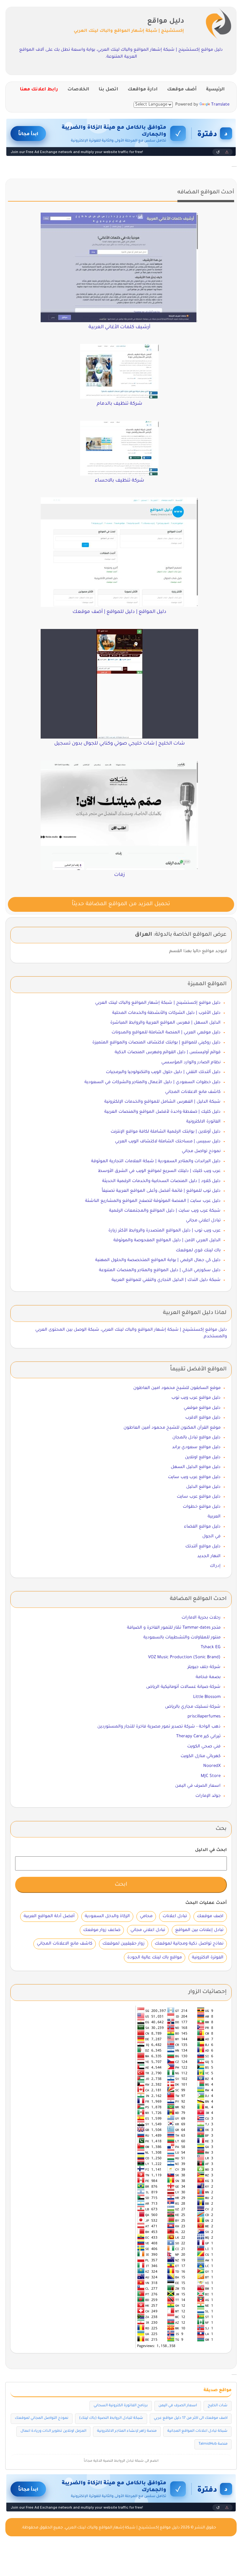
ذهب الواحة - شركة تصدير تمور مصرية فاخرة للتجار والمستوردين (159, 1727)
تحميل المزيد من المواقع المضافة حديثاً (121, 904)
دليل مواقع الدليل (203, 1487)
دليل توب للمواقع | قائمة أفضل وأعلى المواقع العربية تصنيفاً (161, 1191)
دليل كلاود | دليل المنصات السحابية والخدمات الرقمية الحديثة (161, 1181)
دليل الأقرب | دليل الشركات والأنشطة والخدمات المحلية (166, 1013)
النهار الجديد (209, 1556)
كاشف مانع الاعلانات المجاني (193, 1092)
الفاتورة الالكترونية (203, 1122)
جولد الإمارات (208, 1796)
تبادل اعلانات (175, 1916)
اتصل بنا (108, 90)
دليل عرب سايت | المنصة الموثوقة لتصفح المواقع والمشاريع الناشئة (153, 1201)
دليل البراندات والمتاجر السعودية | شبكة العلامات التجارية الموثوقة (156, 1161)
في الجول (211, 1536)
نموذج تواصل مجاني (201, 1151)
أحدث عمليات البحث (206, 1903)
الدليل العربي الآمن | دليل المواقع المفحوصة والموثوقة (167, 1240)
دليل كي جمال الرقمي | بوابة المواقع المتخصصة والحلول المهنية (158, 1260)
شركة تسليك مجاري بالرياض (193, 1707)
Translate (220, 105)
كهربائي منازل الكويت (201, 1756)
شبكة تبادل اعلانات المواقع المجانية (197, 2431)
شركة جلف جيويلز (204, 1667)
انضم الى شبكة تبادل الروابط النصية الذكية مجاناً (121, 2461)
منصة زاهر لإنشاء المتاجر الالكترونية (127, 2431)
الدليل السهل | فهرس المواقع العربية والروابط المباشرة (165, 1023)
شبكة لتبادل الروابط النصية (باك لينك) (111, 2418)
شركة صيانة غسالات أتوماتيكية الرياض (183, 1687)
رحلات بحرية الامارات (201, 1618)
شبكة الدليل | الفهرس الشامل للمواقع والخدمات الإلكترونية (162, 1102)
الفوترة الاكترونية (208, 1958)
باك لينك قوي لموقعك (198, 1251)
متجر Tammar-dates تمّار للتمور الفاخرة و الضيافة (174, 1628)
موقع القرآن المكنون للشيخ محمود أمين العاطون (172, 1428)
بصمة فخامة (208, 1677)
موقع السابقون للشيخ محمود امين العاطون (177, 1388)
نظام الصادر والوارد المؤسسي (191, 1062)
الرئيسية (215, 90)
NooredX (212, 1766)
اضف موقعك (210, 1916)
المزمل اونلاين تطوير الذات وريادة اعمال (53, 2431)
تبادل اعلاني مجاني (203, 1221)
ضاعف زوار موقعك (102, 1930)
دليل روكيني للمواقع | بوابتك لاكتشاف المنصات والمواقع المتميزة (156, 1043)
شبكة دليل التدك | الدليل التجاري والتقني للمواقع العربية (166, 1280)
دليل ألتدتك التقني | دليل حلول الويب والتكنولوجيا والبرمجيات (163, 1072)
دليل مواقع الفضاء (202, 1527)
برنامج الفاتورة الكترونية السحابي (121, 2406)
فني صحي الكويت (204, 1747)
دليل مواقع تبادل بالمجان (196, 1438)
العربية (214, 1517)
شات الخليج (218, 2406)
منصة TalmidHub (213, 2444)
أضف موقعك (182, 90)
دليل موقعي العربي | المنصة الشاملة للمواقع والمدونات (166, 1033)
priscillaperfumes (204, 1717)
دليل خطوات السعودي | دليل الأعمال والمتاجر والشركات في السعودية (153, 1082)
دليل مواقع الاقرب (203, 1418)
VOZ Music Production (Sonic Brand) (184, 1657)
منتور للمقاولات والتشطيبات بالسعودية (182, 1638)
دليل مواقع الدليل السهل (196, 1467)
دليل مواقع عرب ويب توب (196, 1398)
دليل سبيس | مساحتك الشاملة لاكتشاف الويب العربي (168, 1142)
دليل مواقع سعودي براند (196, 1447)
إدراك (215, 1566)
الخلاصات (78, 90)
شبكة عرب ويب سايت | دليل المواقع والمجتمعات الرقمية (165, 1211)
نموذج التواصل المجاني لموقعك (42, 2418)
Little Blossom (207, 1697)
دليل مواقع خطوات (202, 1507)
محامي (146, 1916)
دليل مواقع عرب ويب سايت (194, 1477)
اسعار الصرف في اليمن (198, 1786)
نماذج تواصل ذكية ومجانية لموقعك (189, 1944)
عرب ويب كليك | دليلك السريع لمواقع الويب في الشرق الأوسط (159, 1171)
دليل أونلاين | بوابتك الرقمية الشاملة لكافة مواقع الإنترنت (166, 1132)
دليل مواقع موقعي (202, 1408)
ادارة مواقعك (143, 90)
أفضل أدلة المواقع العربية (49, 1916)
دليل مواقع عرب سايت (199, 1497)
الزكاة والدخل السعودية (107, 1916)
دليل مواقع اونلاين (203, 1457)
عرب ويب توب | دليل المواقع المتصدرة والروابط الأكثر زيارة (164, 1231)
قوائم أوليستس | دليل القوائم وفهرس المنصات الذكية (168, 1052)
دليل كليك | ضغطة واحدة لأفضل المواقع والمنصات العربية (162, 1112)
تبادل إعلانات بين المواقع (199, 1930)
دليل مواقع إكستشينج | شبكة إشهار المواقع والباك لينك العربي (158, 1003)
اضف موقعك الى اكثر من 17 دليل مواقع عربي (191, 2418)
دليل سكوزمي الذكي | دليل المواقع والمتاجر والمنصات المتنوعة (160, 1270)
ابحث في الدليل (211, 1850)
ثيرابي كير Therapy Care (198, 1736)
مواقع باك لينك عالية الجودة (155, 1958)
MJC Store (211, 1776)
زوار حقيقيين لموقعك (124, 1944)
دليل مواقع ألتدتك (203, 1547)
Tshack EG (211, 1647)
